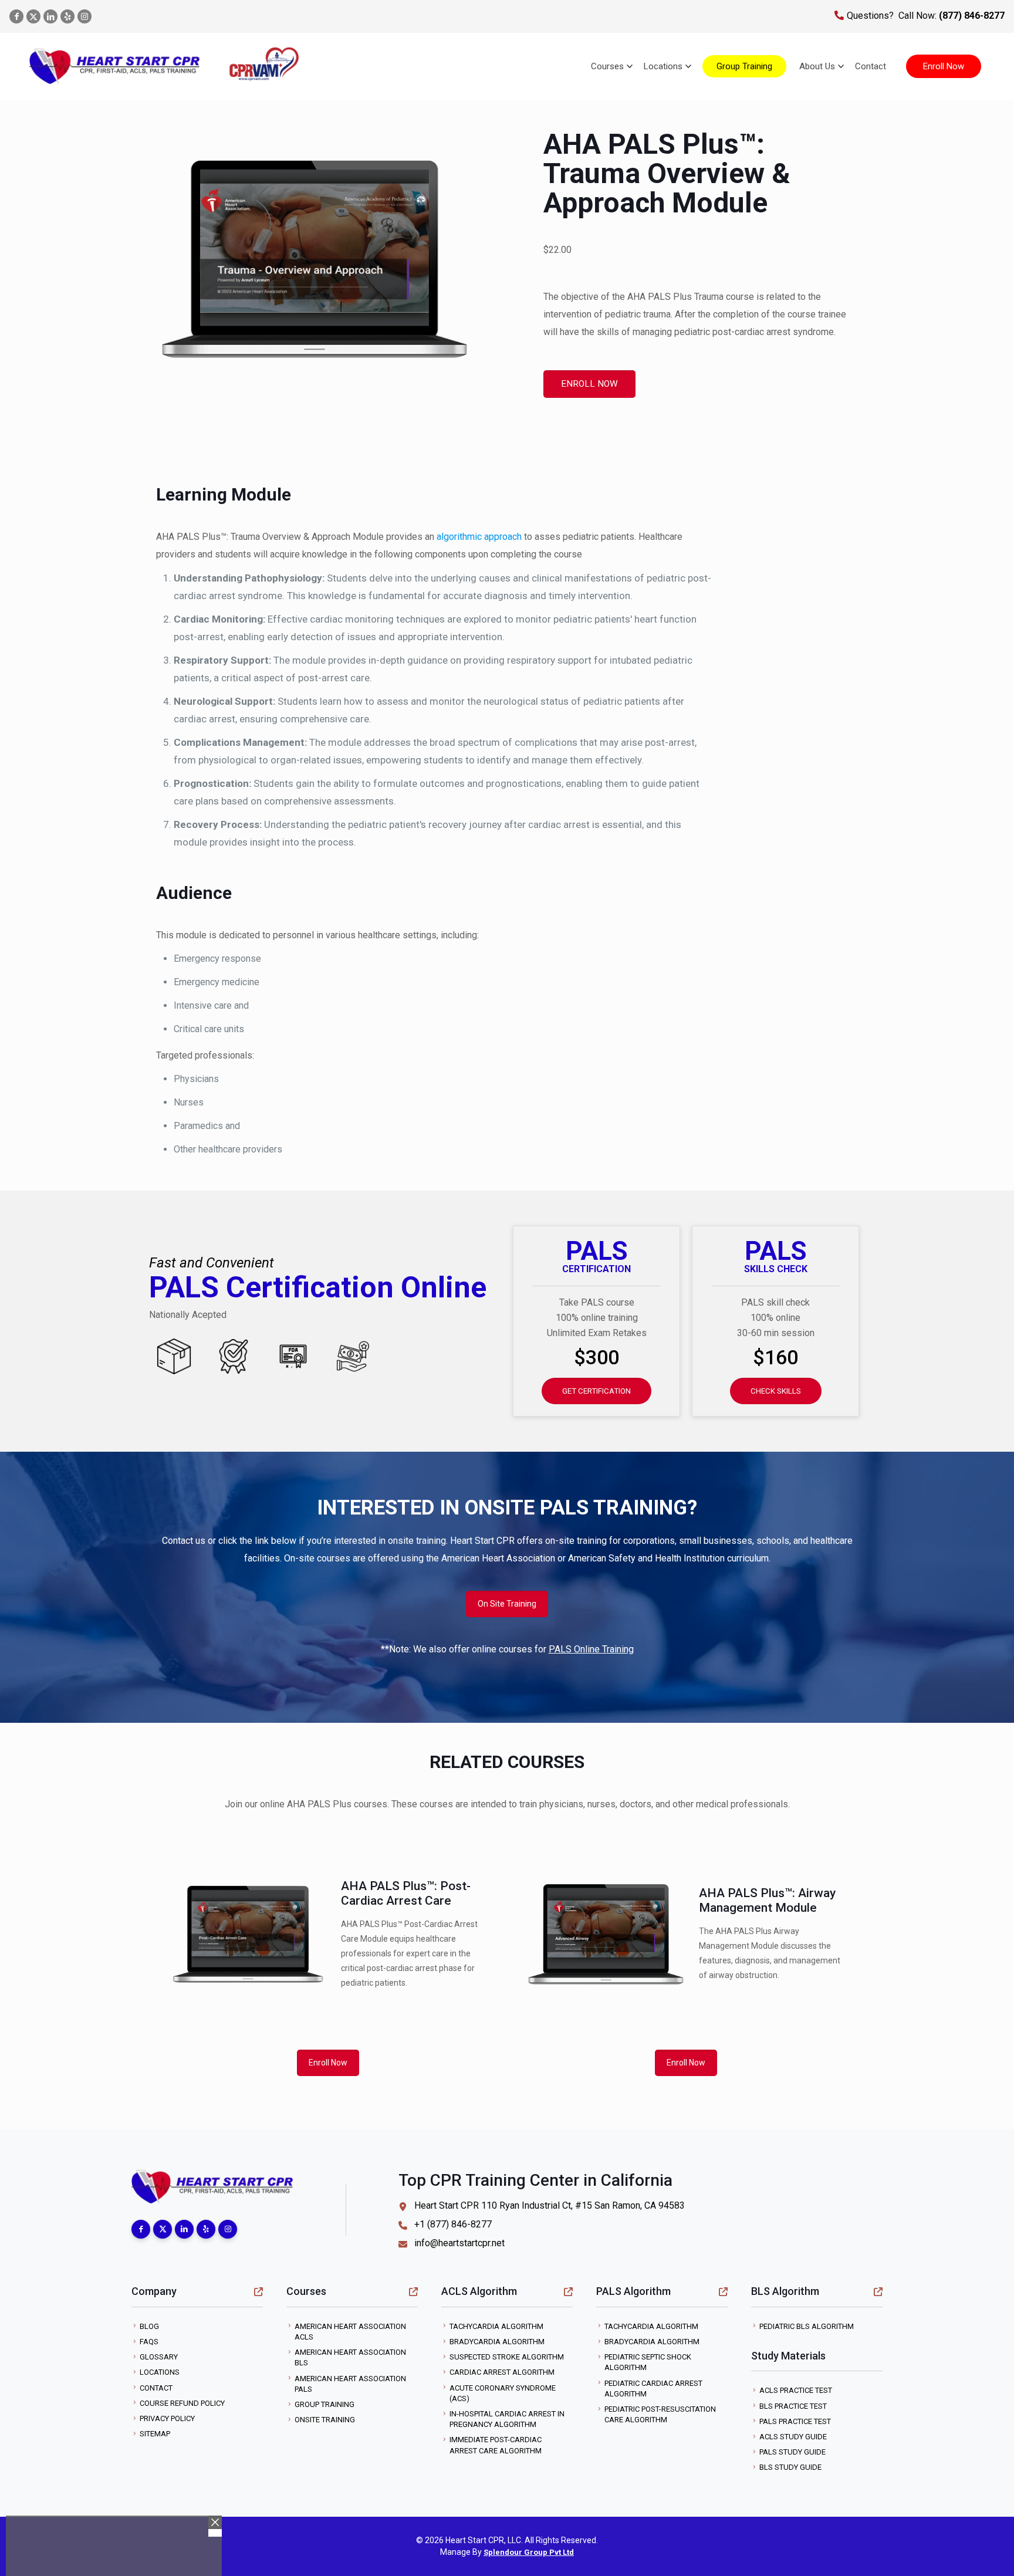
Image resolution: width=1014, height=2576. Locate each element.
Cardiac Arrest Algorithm (502, 2372)
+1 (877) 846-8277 (453, 2224)
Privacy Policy (167, 2418)
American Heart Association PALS (350, 2384)
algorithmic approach (479, 537)
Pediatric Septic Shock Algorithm (648, 2362)
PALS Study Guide (792, 2452)
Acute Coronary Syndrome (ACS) (503, 2393)
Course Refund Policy (182, 2403)
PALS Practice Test (795, 2421)
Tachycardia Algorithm (496, 2326)
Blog (149, 2326)
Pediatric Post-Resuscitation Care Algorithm (660, 2414)
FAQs (149, 2342)
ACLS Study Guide (793, 2437)
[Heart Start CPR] (114, 66)
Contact (156, 2388)
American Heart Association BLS (350, 2357)
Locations (160, 2372)
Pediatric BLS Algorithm (807, 2326)
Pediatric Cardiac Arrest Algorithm (653, 2389)
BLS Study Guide (790, 2467)
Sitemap (155, 2434)
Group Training (325, 2404)
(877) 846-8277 (971, 16)
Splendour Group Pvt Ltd (529, 2552)
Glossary (159, 2357)
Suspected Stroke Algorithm (507, 2357)
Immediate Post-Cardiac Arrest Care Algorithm (496, 2445)
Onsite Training (325, 2420)
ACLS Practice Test (796, 2390)
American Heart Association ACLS (350, 2332)
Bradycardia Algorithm (497, 2342)
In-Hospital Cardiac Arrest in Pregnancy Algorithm (507, 2419)
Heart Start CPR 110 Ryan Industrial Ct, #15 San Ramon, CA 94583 (550, 2205)
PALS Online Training (591, 1649)
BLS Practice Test (793, 2406)
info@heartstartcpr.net (459, 2243)
